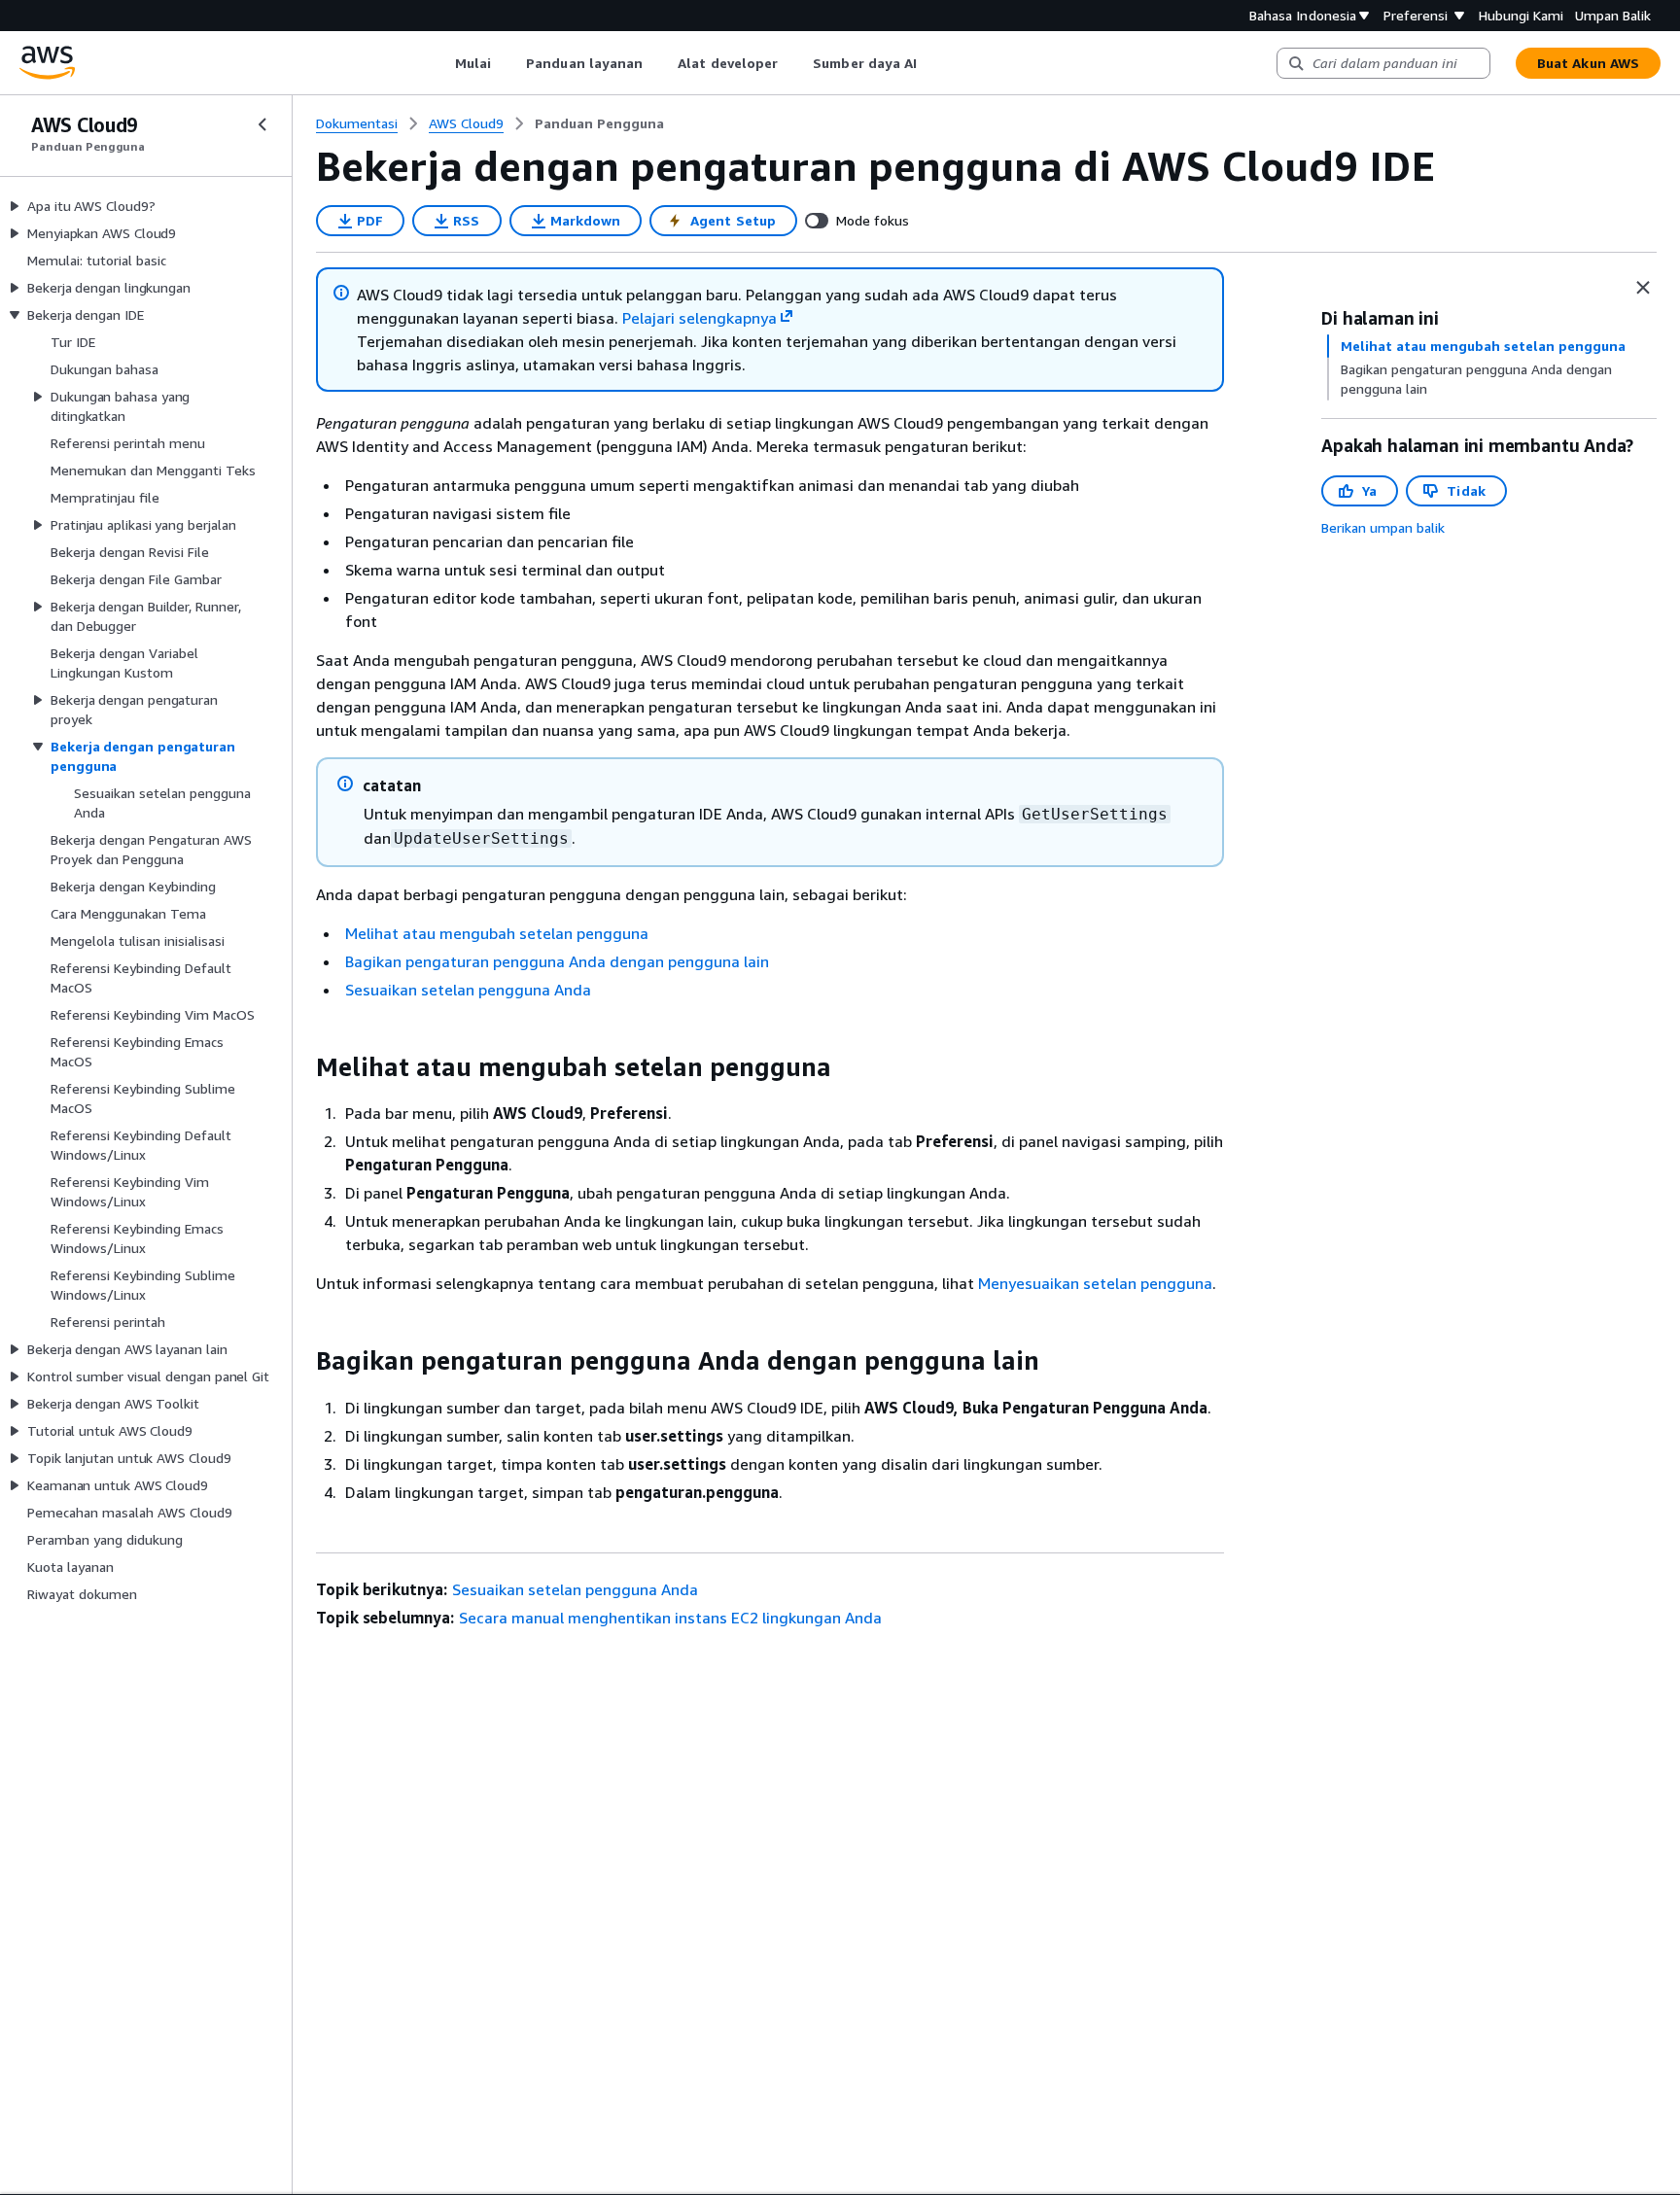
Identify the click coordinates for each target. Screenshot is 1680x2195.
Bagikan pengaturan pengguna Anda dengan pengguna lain (557, 961)
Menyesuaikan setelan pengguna (1095, 1283)
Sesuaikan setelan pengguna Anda (468, 990)
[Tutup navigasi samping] (262, 124)
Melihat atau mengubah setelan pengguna (497, 933)
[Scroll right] (932, 63)
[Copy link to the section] (300, 1067)
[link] (599, 123)
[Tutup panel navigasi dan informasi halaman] (1643, 288)
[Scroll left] (440, 63)
